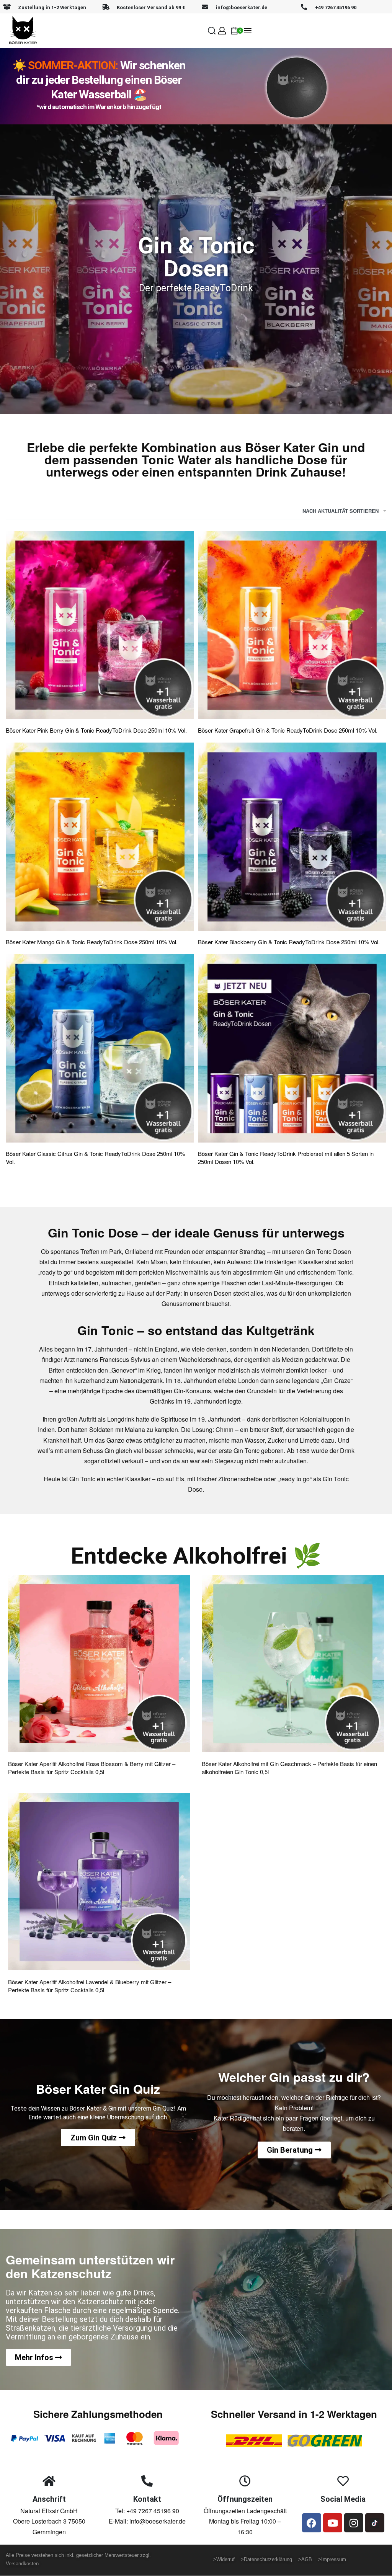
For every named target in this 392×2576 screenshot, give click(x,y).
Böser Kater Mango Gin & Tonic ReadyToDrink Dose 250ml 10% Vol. (92, 942)
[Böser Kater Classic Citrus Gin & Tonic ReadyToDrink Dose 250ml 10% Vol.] (100, 1048)
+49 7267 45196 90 (336, 7)
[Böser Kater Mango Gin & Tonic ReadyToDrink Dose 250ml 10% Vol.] (100, 837)
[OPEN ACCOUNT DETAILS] (222, 31)
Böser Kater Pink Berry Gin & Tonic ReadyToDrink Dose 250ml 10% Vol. (96, 730)
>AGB (305, 2559)
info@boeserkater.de (242, 7)
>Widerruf (225, 2559)
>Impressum (332, 2559)
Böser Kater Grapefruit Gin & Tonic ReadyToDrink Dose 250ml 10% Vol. (288, 730)
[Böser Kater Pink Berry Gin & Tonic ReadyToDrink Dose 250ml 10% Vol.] (100, 625)
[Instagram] (354, 2523)
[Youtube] (333, 2523)
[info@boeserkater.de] (205, 7)
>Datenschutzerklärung (269, 2559)
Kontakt (147, 2499)
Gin (279, 1272)
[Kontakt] (147, 2481)
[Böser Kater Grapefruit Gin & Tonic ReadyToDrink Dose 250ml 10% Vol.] (292, 625)
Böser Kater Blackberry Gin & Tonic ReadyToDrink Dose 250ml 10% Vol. (289, 942)
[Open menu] (248, 31)
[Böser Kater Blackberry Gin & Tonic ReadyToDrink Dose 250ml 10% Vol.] (292, 837)
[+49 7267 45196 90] (304, 7)
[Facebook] (312, 2523)
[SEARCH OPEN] (212, 31)
